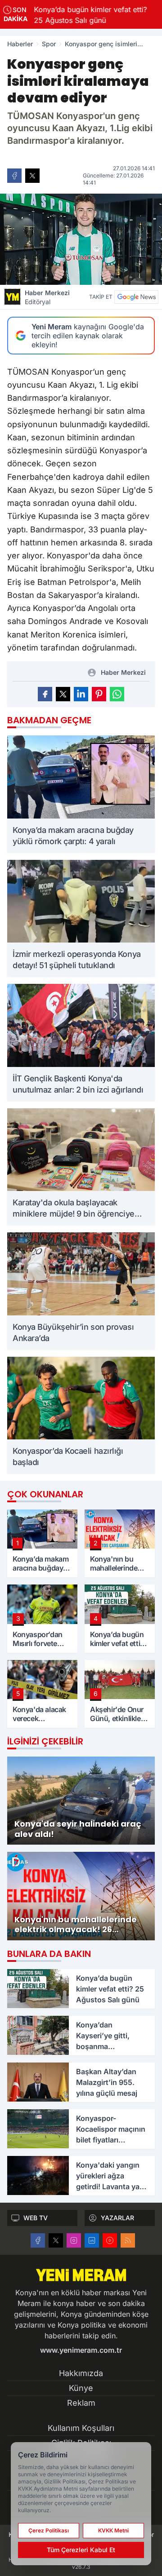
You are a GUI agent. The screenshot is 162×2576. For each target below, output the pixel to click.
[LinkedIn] (92, 2240)
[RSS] (128, 2240)
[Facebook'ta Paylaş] (14, 176)
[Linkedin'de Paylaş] (81, 694)
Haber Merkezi (47, 297)
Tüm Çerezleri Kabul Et (81, 2550)
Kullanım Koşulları (81, 2428)
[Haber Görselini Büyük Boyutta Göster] (81, 239)
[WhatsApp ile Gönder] (117, 694)
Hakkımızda (81, 2373)
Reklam (81, 2403)
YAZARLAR (117, 2218)
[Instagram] (74, 2240)
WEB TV (36, 2218)
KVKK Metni (113, 2530)
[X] (56, 2240)
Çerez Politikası (49, 2530)
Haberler (20, 44)
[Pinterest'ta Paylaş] (99, 694)
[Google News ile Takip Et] (136, 297)
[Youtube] (110, 2240)
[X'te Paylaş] (32, 176)
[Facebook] (38, 2240)
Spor (49, 44)
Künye (81, 2388)
